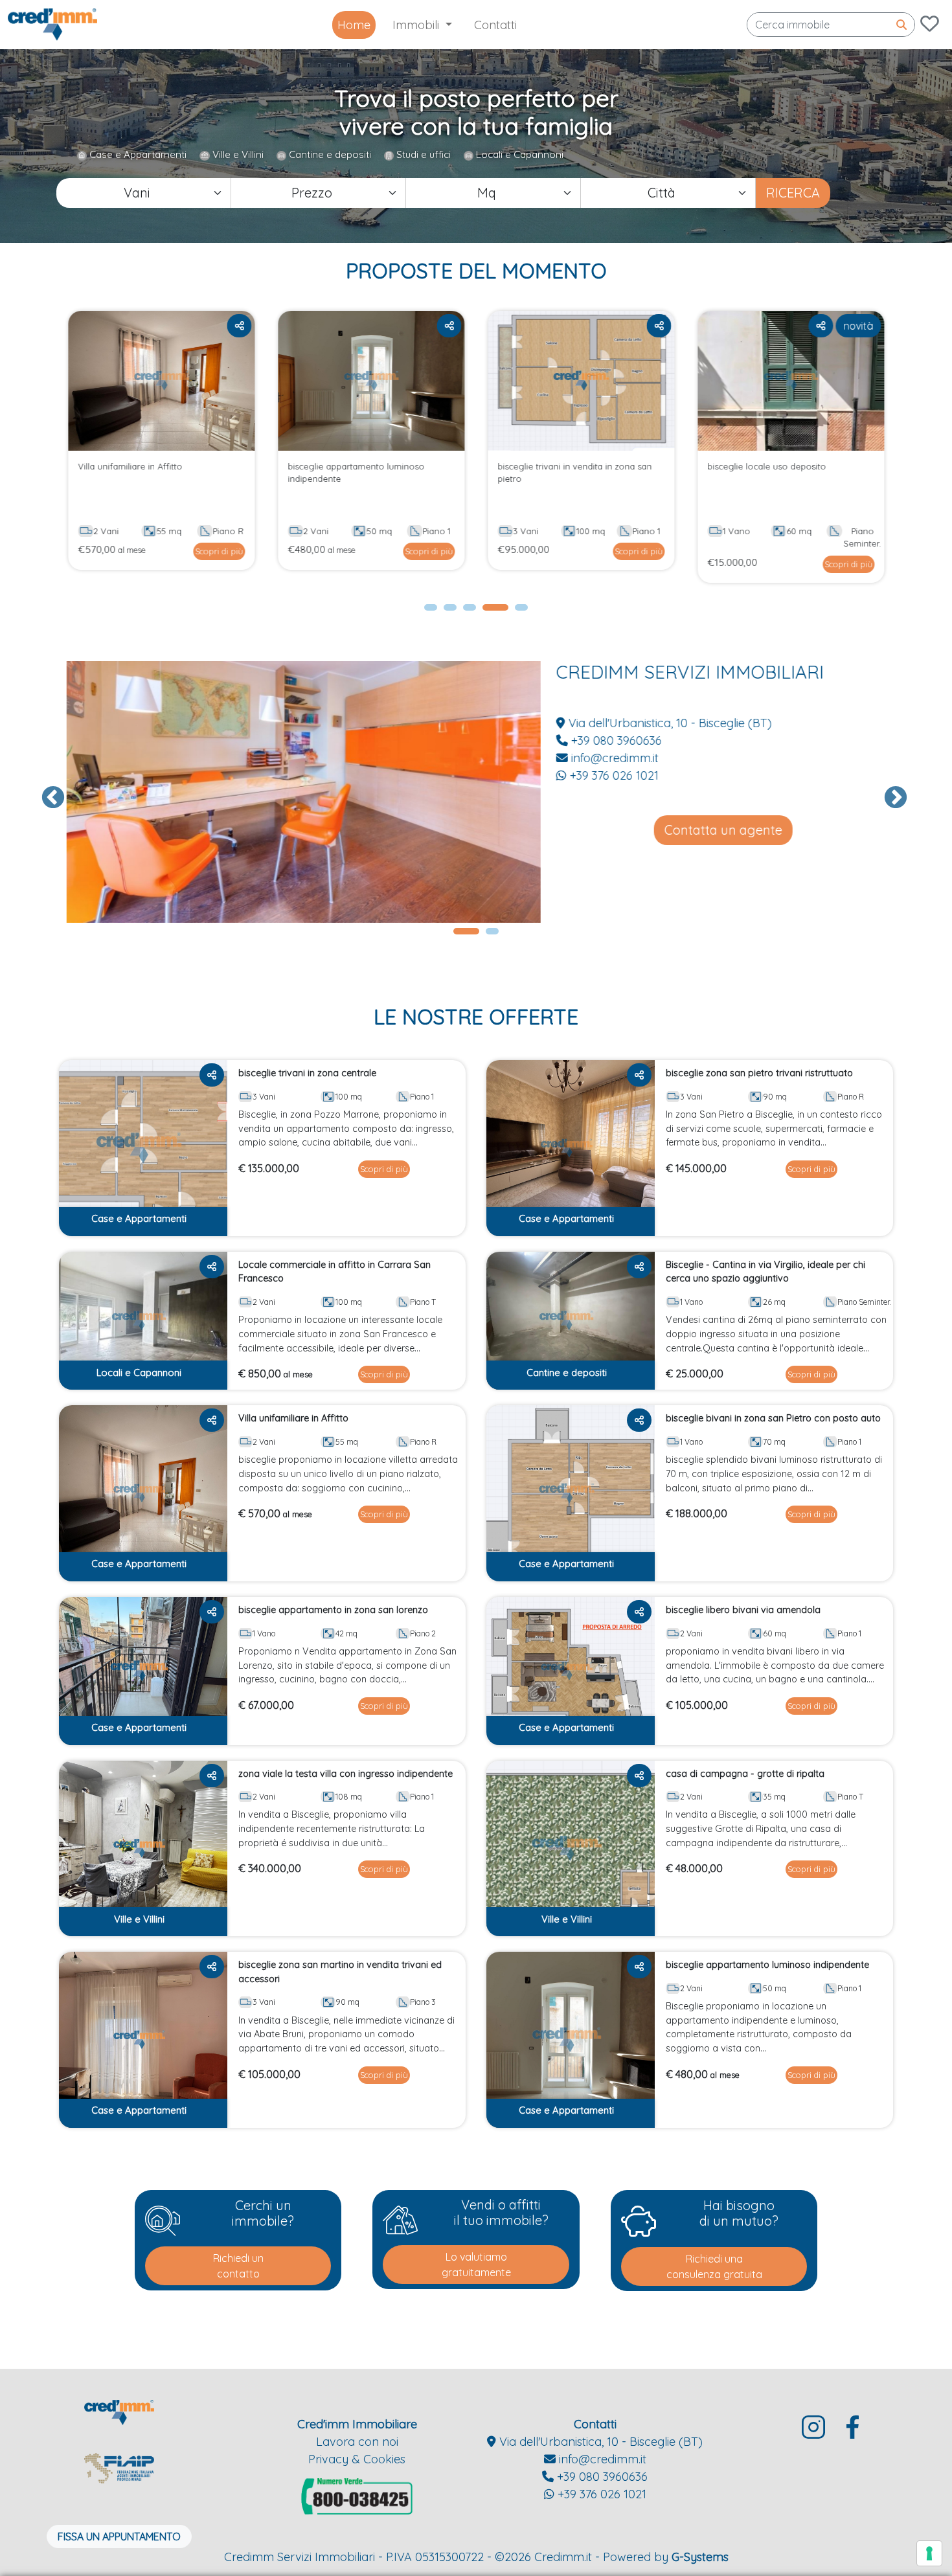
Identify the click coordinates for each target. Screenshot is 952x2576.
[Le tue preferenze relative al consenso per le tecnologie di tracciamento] (929, 2553)
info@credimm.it (611, 758)
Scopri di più (219, 551)
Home (354, 25)
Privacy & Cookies (357, 2459)
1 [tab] (431, 611)
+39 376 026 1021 (610, 775)
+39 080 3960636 (612, 740)
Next (889, 792)
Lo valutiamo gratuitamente (476, 2265)
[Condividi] (239, 326)
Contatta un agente (721, 830)
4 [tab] (489, 611)
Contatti (495, 25)
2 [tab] (450, 611)
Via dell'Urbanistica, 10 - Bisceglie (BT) (666, 723)
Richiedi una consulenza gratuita (714, 2266)
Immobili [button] (417, 25)
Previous (47, 792)
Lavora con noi (357, 2442)
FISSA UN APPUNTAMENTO (119, 2536)
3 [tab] (470, 611)
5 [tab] (521, 611)
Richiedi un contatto (238, 2266)
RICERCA (793, 193)
